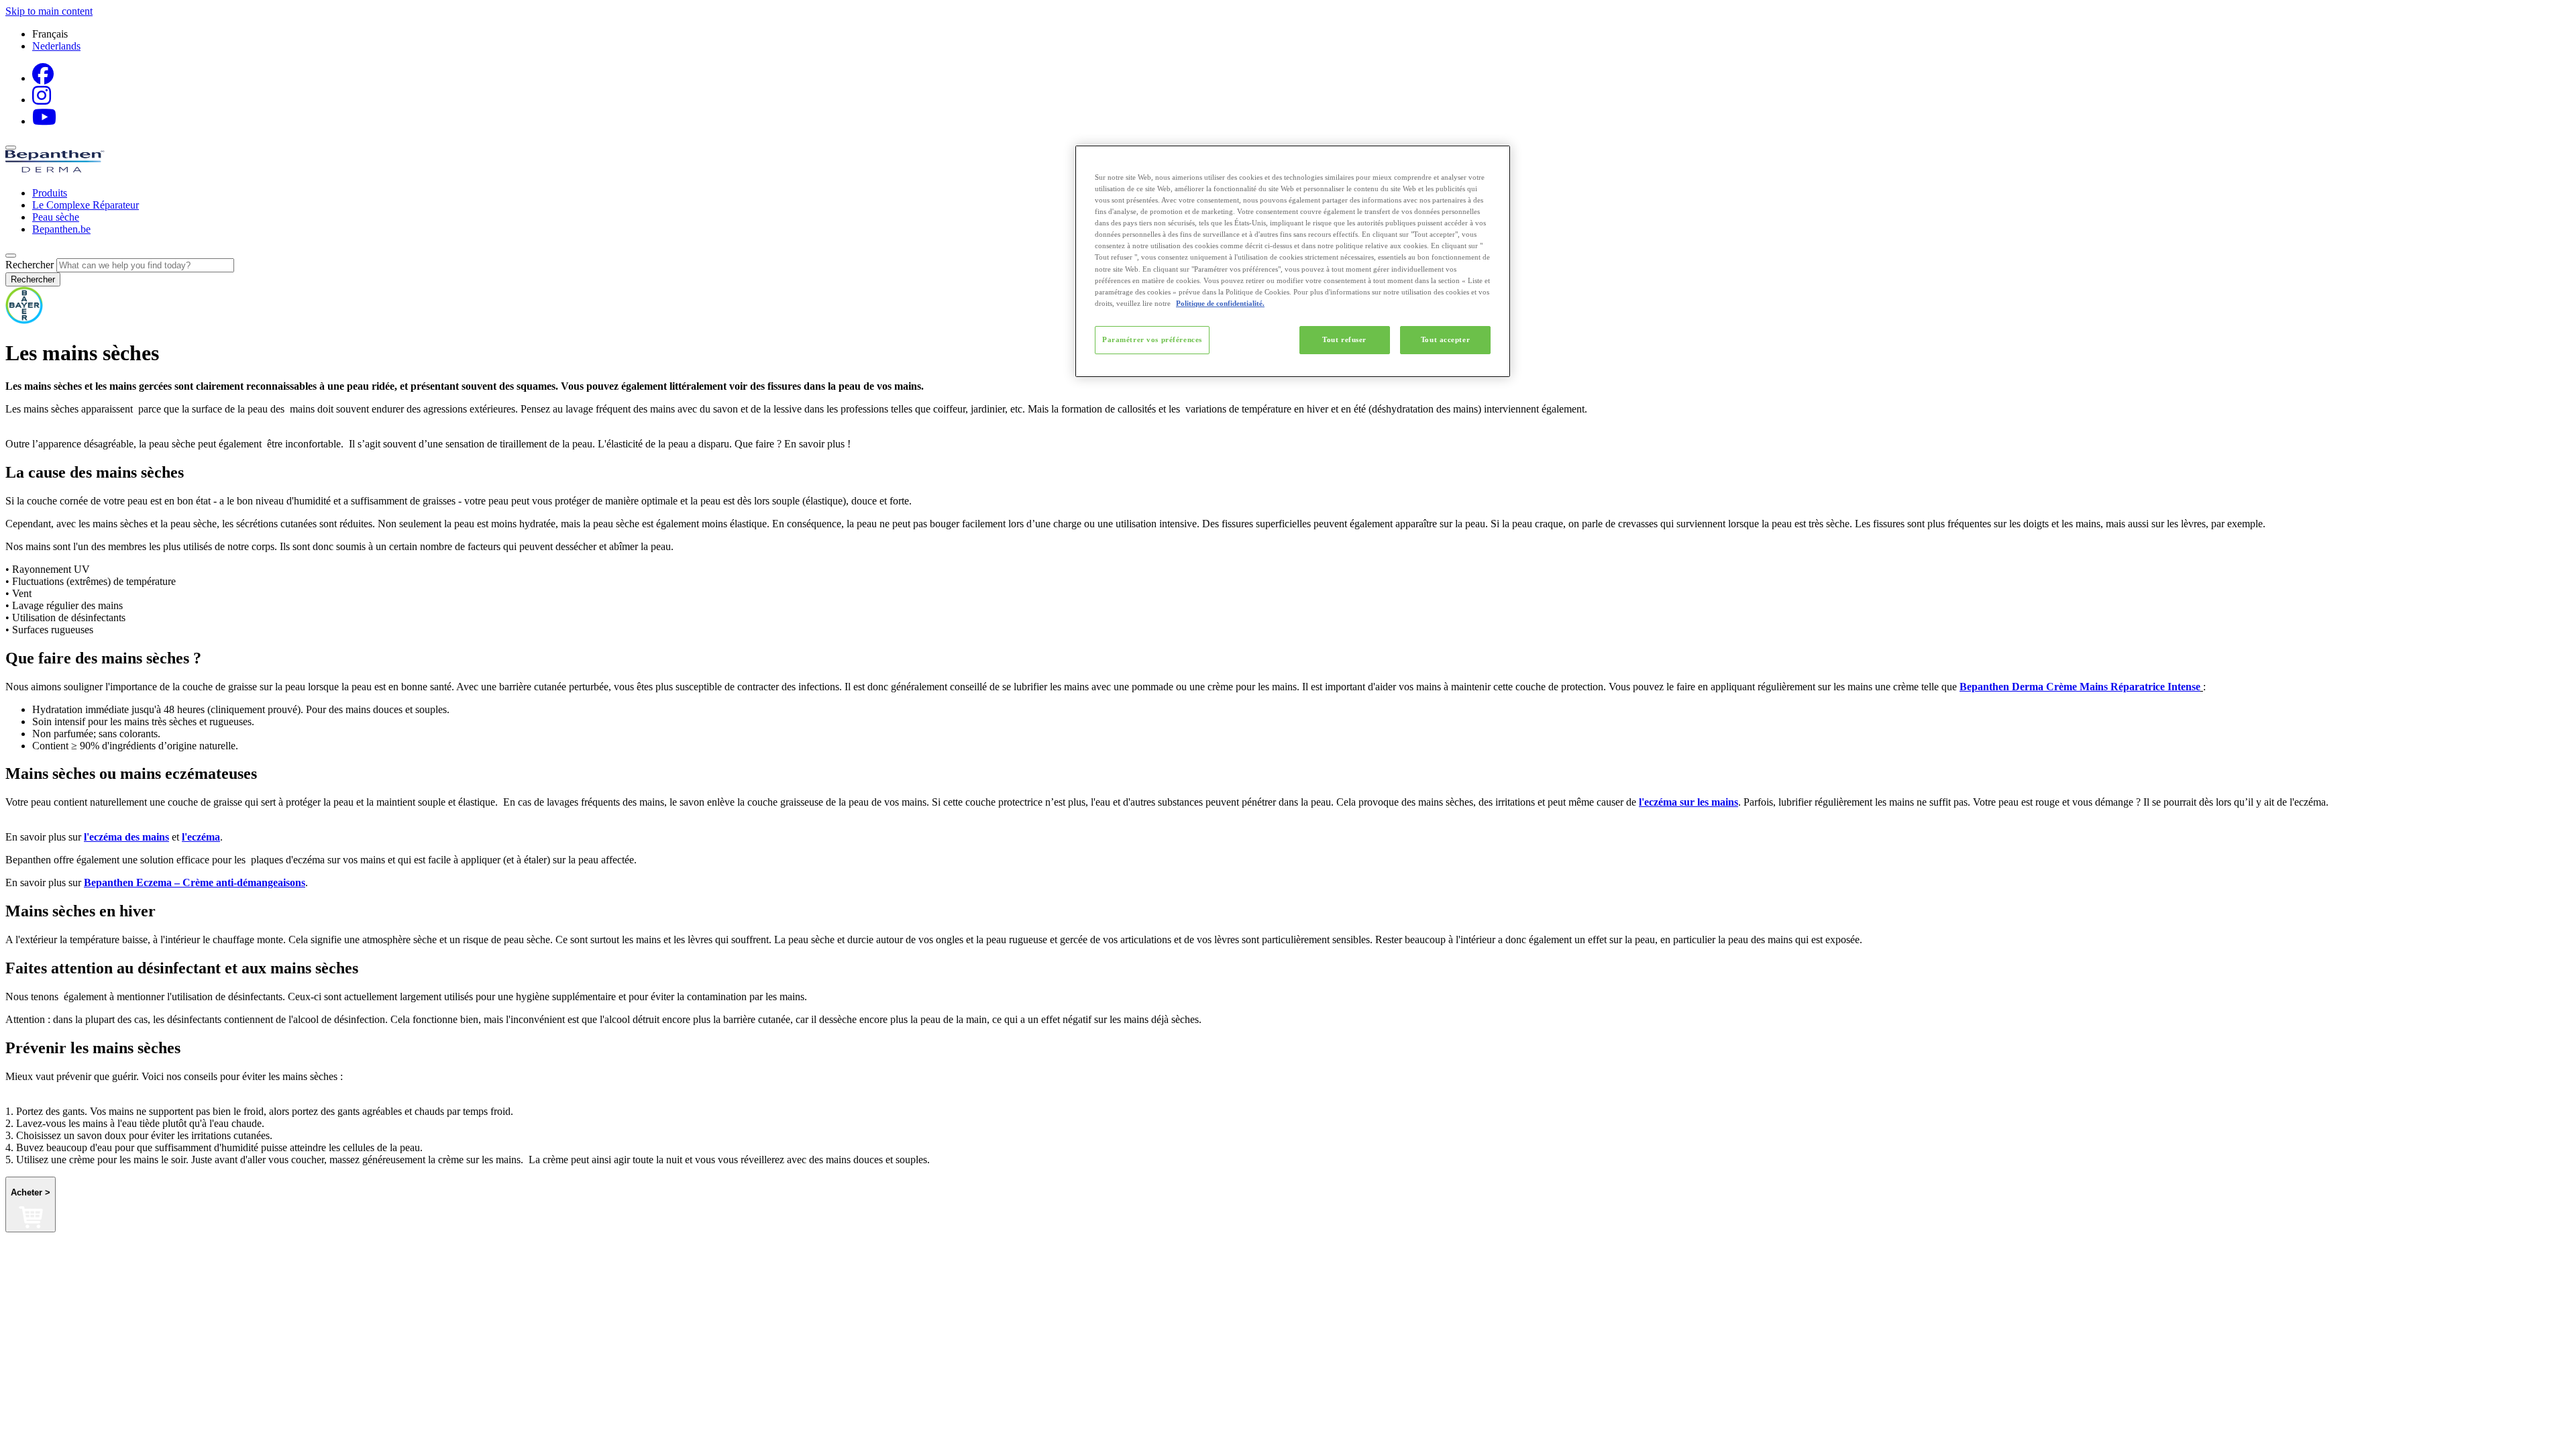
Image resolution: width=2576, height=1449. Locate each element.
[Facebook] (43, 78)
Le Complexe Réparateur (86, 205)
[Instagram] (42, 100)
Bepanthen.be (61, 229)
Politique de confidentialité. (1220, 303)
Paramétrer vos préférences (1152, 339)
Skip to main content (49, 11)
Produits (50, 193)
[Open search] (11, 256)
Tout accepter (1445, 339)
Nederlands (56, 46)
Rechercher (30, 265)
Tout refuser (1344, 339)
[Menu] (11, 148)
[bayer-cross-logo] (24, 320)
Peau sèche (56, 217)
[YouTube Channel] (44, 121)
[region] (1293, 261)
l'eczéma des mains (126, 837)
